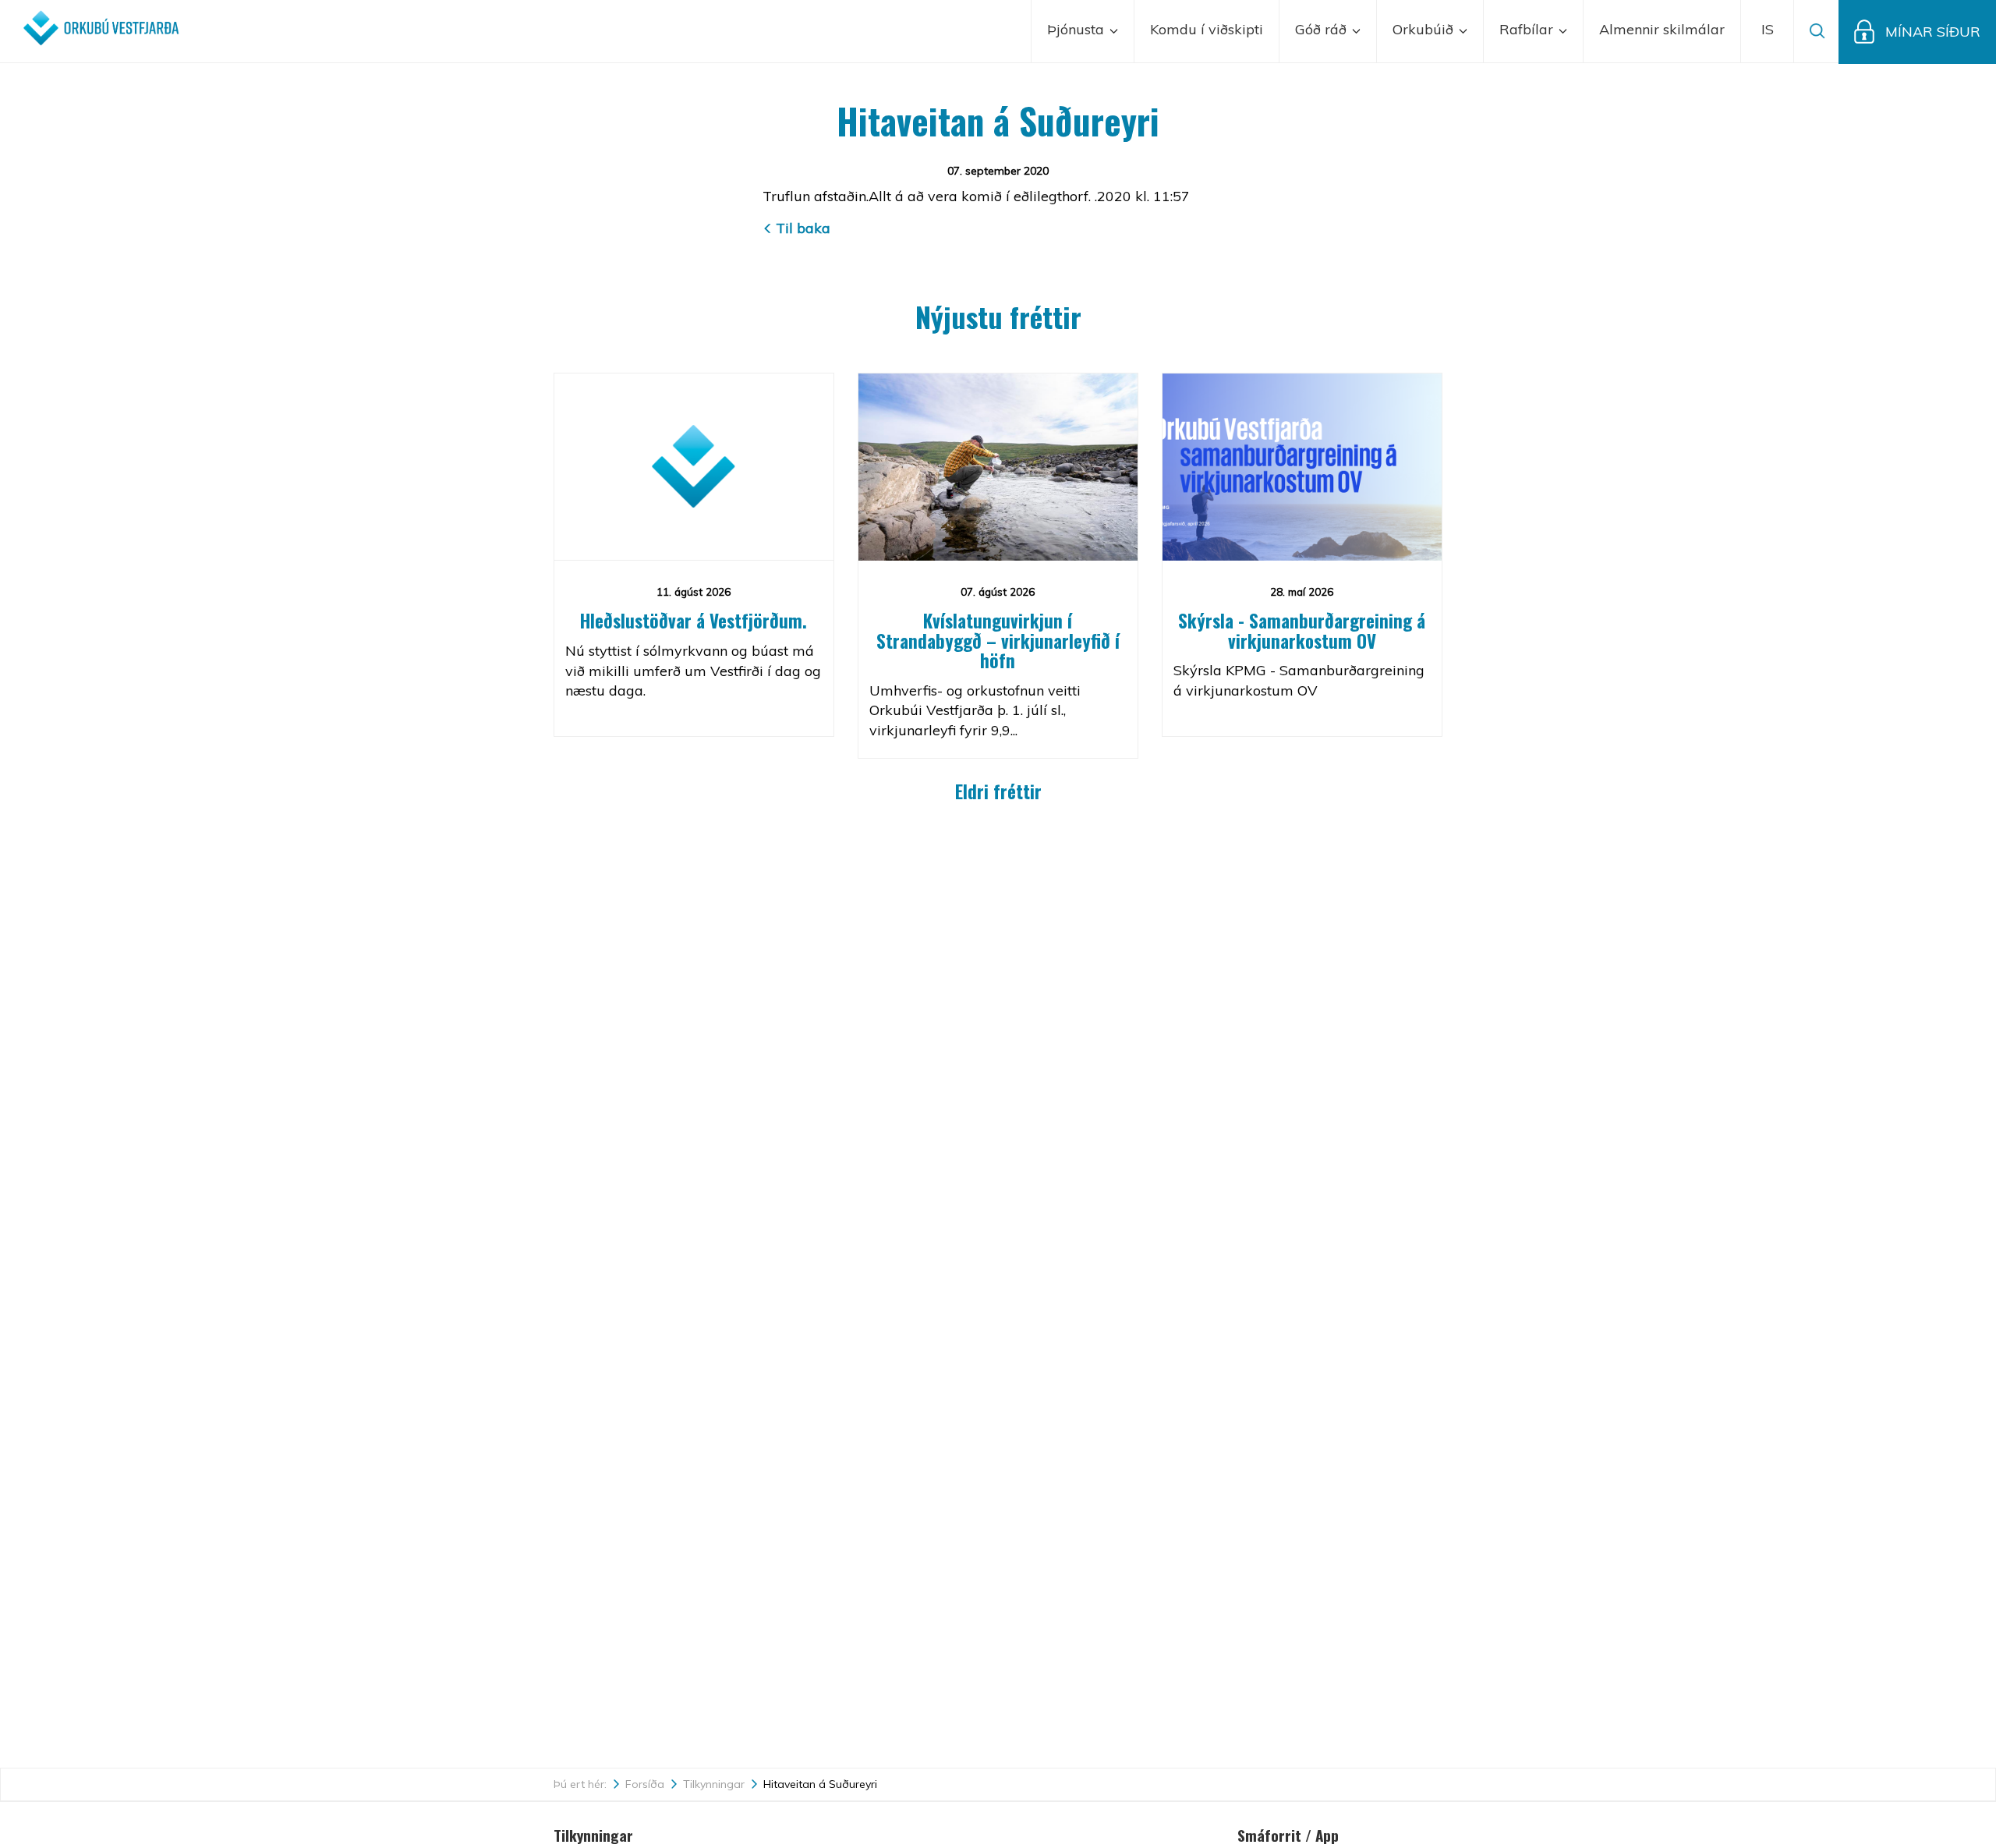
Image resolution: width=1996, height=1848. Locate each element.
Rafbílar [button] (1528, 29)
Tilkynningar (714, 1784)
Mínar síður (1933, 32)
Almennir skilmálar (1662, 29)
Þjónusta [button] (1078, 29)
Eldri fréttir (998, 791)
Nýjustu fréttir (998, 316)
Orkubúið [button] (1425, 29)
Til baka (803, 228)
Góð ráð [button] (1323, 29)
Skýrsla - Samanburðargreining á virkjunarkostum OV (1302, 630)
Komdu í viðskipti (1207, 29)
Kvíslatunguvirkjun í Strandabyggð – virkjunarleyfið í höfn (998, 641)
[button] (1768, 31)
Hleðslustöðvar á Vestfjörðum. (694, 621)
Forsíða (645, 1784)
